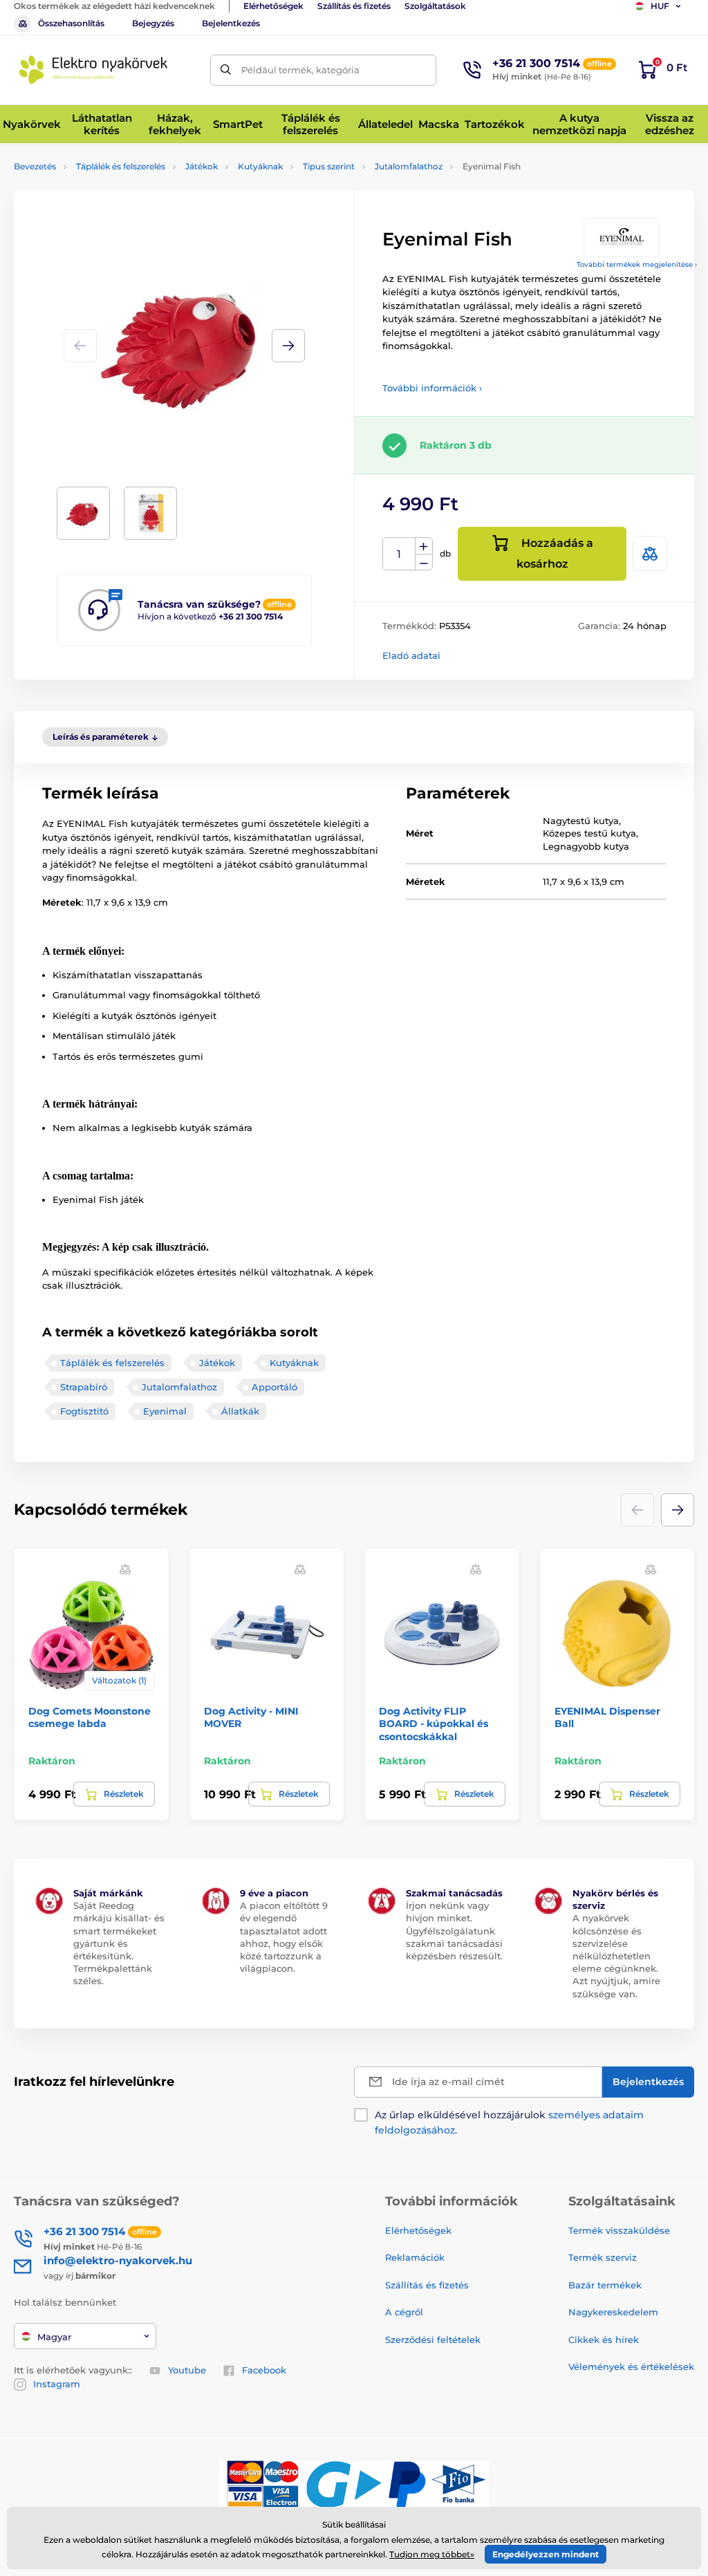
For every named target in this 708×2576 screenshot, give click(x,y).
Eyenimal (165, 1411)
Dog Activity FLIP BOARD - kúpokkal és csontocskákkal (434, 1724)
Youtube (187, 2370)
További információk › (432, 388)
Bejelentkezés (231, 23)
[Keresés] (226, 70)
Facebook (264, 2370)
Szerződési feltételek (433, 2340)
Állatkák (240, 1411)
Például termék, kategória (300, 70)
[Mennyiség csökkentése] (424, 562)
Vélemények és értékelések (631, 2367)
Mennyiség (399, 554)
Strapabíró (84, 1387)
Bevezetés (35, 166)
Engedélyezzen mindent (546, 2554)
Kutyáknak (260, 166)
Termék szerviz (603, 2257)
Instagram (57, 2384)
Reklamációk (415, 2257)
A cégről (404, 2312)
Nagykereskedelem (613, 2312)
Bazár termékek (605, 2285)
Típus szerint (329, 166)
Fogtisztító (84, 1411)
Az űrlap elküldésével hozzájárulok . (509, 2122)
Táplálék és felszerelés (121, 166)
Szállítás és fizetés (354, 6)
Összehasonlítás (71, 23)
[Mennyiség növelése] (424, 546)
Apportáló (274, 1387)
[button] (288, 346)
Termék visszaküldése (619, 2230)
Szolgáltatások (435, 6)
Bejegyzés (153, 23)
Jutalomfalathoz (409, 166)
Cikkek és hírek (604, 2340)
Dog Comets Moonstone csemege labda (90, 1717)
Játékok (202, 166)
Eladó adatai (411, 655)
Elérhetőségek (273, 6)
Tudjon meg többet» (432, 2554)
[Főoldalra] (93, 70)
